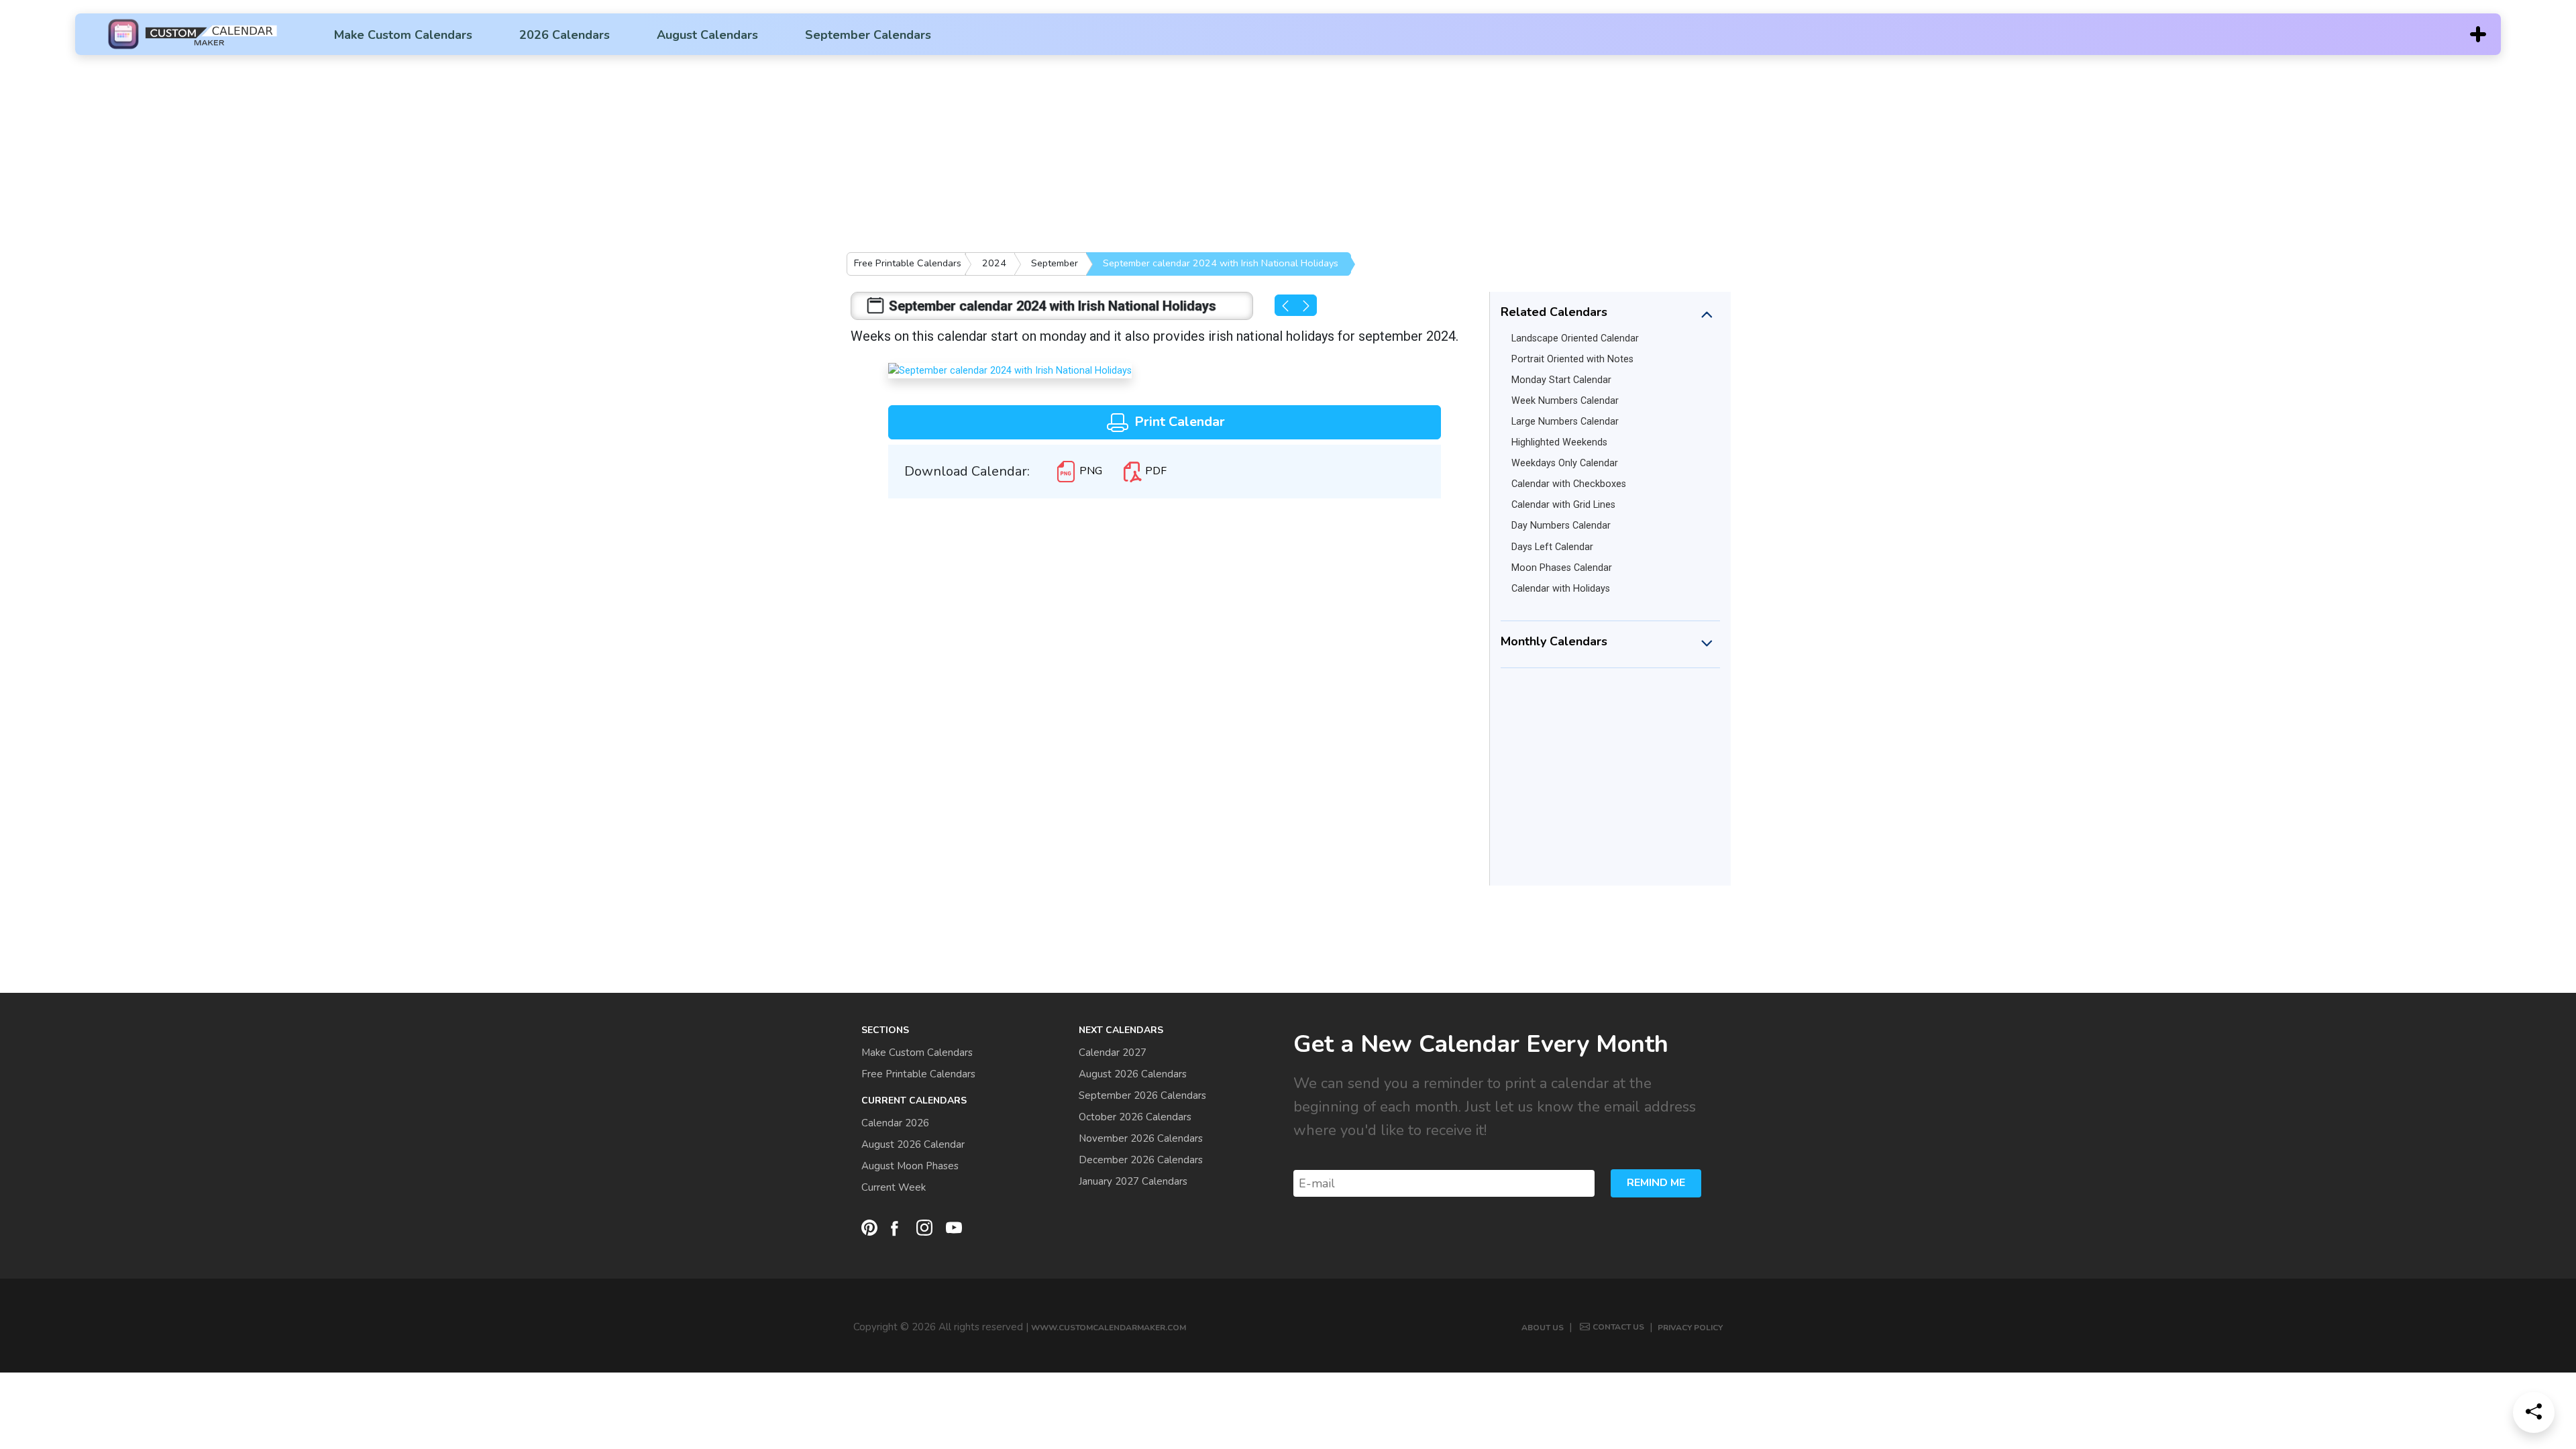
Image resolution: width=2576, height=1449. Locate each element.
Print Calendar (1178, 422)
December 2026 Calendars (1141, 1160)
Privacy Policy (1690, 1328)
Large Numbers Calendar (1565, 422)
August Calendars (707, 35)
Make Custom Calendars (403, 35)
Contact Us (1618, 1327)
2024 (994, 263)
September (1055, 263)
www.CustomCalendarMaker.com (1109, 1328)
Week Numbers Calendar (1565, 401)
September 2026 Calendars (1142, 1095)
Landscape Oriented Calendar (1575, 338)
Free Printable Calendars (908, 263)
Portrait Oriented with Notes (1572, 359)
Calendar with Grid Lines (1563, 505)
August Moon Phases (910, 1166)
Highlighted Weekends (1559, 442)
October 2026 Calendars (1135, 1117)
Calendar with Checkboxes (1569, 484)
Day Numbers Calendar (1561, 526)
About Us (1543, 1328)
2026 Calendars (565, 35)
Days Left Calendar (1552, 547)
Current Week (894, 1187)
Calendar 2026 (895, 1123)
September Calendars (868, 35)
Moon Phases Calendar (1562, 568)
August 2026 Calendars (1133, 1074)
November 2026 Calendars (1141, 1138)
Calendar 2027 (1113, 1053)
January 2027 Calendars (1133, 1181)
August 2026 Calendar (913, 1144)
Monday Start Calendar (1561, 380)
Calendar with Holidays (1561, 589)
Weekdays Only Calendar (1565, 463)
